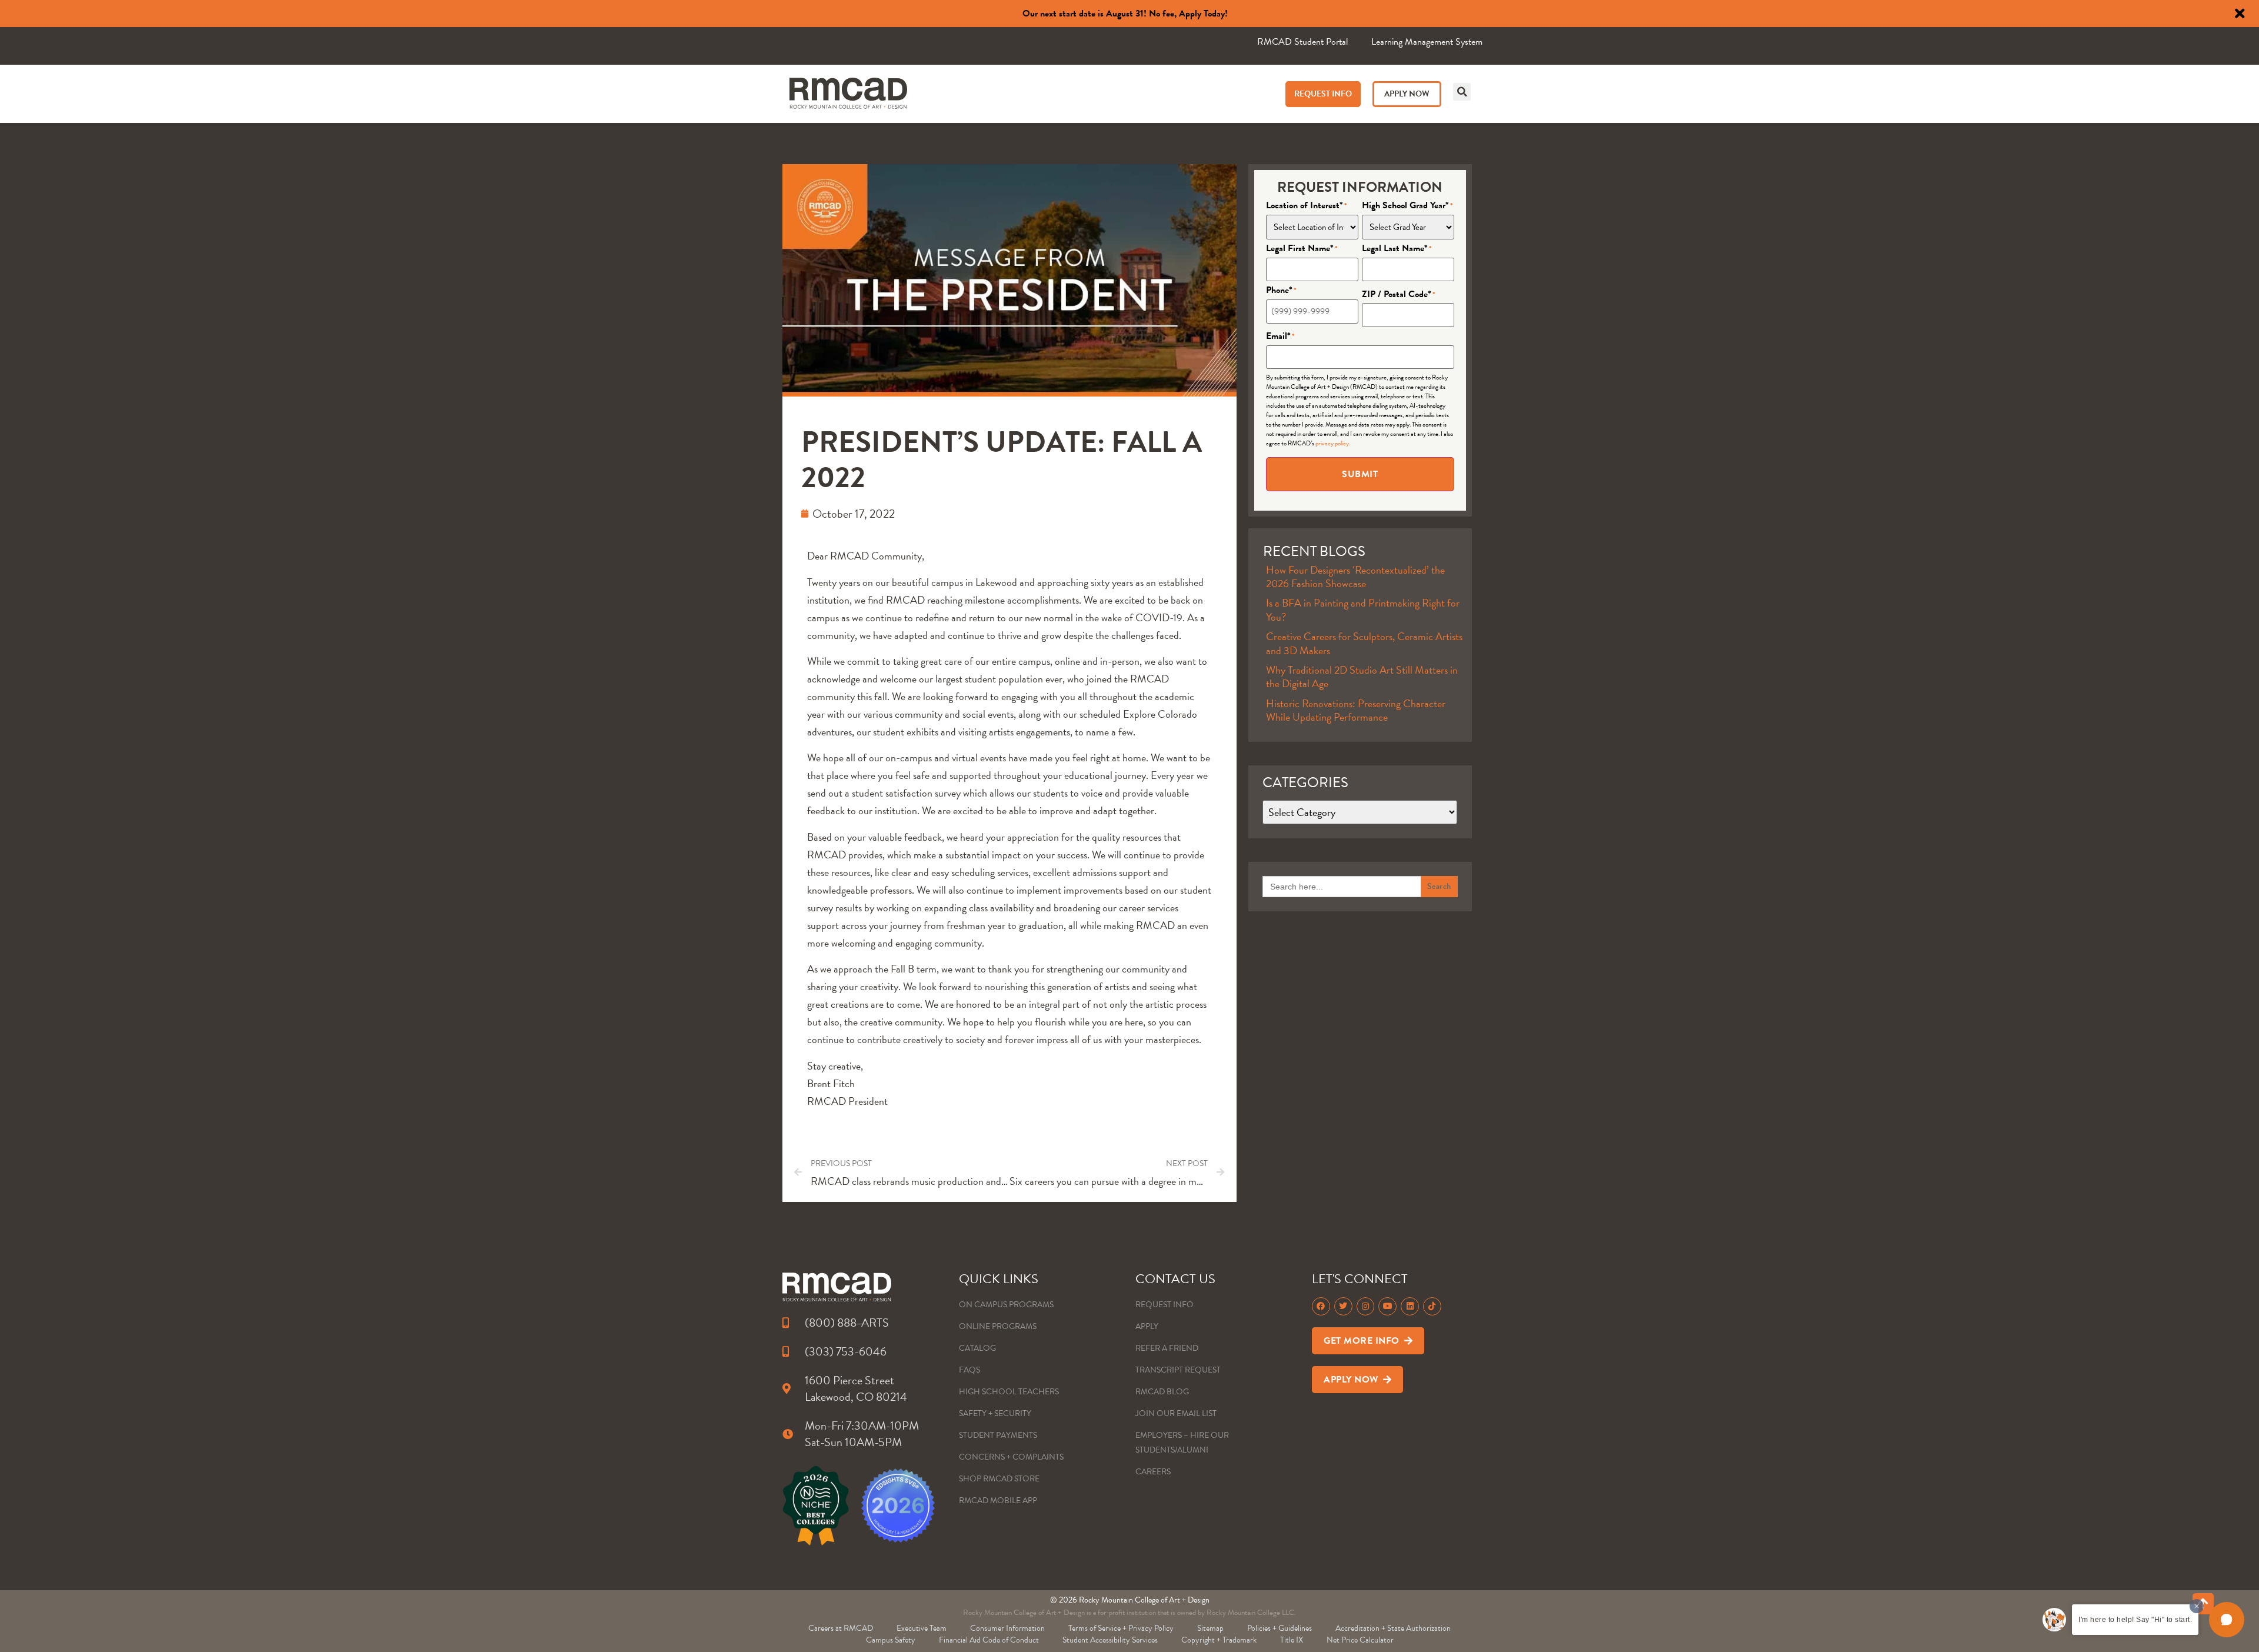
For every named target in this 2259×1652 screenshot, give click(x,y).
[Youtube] (1387, 1306)
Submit (1360, 474)
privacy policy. (1333, 443)
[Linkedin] (1410, 1306)
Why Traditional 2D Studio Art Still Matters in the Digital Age (1362, 677)
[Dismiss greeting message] (2197, 1606)
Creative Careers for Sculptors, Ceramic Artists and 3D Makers (1364, 643)
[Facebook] (1321, 1306)
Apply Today (1202, 14)
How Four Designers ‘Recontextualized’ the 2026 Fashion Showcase (1355, 577)
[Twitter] (1343, 1306)
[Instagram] (1366, 1306)
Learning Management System (1427, 42)
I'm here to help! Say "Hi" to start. (2135, 1620)
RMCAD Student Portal (1302, 42)
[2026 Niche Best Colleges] (816, 1506)
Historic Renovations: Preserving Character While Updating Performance (1356, 710)
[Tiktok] (1432, 1306)
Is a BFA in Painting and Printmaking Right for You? (1363, 609)
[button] (1462, 92)
